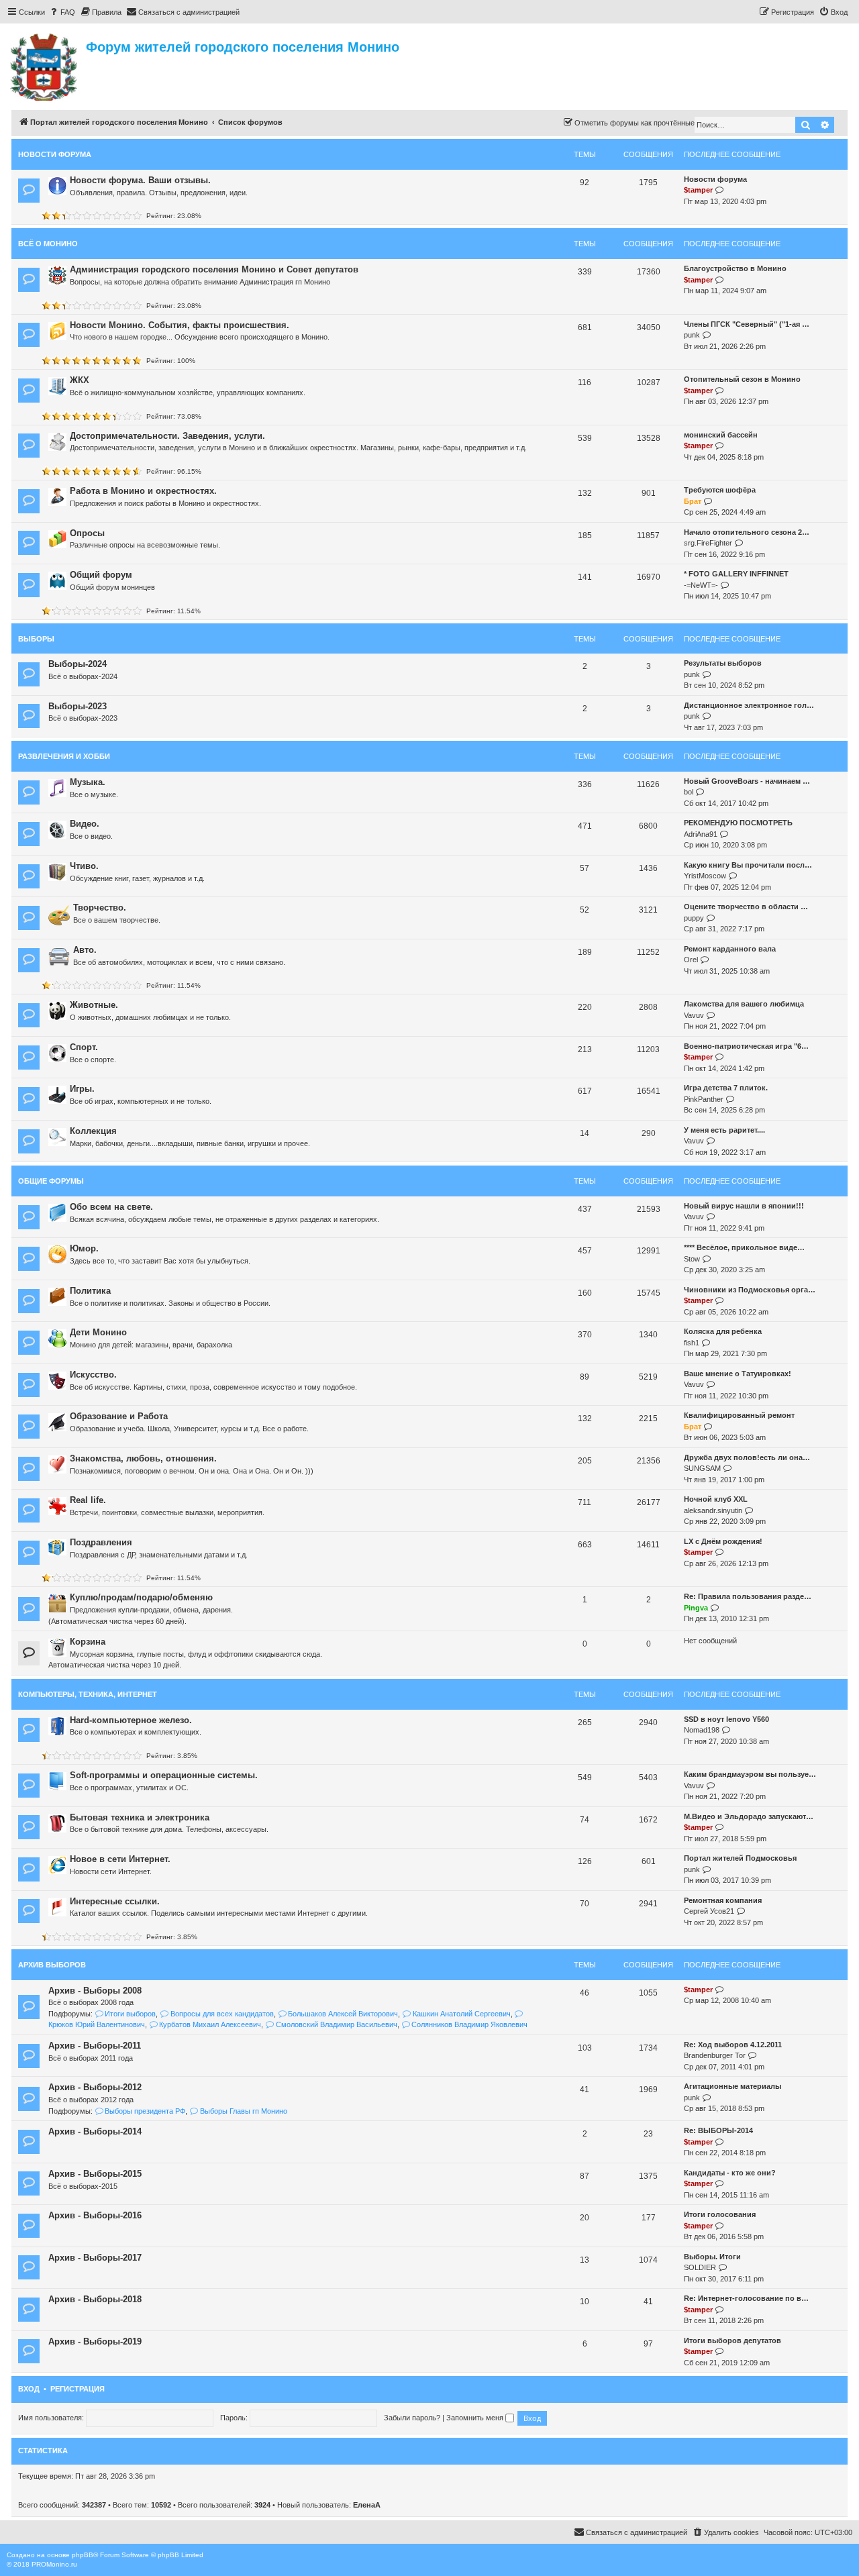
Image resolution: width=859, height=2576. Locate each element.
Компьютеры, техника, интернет (88, 1694)
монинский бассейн (721, 435)
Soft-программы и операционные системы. (164, 1775)
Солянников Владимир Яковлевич (469, 2024)
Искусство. (93, 1375)
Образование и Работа (119, 1416)
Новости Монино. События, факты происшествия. (180, 325)
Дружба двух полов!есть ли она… (747, 1457)
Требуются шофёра (720, 490)
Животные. (94, 1005)
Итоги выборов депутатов (732, 2340)
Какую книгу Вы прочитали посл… (748, 865)
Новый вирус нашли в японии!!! (744, 1206)
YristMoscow (705, 876)
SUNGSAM (702, 1468)
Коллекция (93, 1131)
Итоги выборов (130, 2014)
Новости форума (55, 154)
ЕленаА (367, 2505)
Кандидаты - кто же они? (730, 2173)
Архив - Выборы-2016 (95, 2215)
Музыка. (88, 782)
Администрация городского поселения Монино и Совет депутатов (214, 269)
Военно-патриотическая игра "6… (746, 1046)
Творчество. (100, 908)
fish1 (692, 1343)
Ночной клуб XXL (716, 1499)
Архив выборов (52, 1965)
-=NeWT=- (701, 585)
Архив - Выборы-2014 (95, 2131)
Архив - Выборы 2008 (95, 1991)
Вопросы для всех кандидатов (222, 2014)
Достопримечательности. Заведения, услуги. (167, 436)
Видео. (85, 824)
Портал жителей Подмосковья (740, 1858)
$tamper (698, 190)
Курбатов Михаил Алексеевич (210, 2024)
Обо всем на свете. (111, 1207)
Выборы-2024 (78, 664)
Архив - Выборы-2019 (95, 2341)
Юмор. (84, 1248)
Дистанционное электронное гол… (749, 705)
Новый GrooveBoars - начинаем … (747, 781)
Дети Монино (98, 1332)
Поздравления (101, 1542)
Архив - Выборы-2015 (95, 2174)
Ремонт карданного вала (730, 949)
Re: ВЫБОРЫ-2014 (718, 2130)
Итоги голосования (720, 2214)
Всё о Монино (48, 244)
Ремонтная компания (723, 1900)
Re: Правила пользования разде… (748, 1596)
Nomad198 (702, 1730)
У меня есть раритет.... (724, 1130)
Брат (693, 501)
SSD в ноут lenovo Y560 (726, 1719)
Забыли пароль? (412, 2418)
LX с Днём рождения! (723, 1541)
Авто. (85, 950)
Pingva (696, 1608)
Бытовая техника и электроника (140, 1817)
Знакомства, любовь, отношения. (143, 1458)
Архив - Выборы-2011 (95, 2046)
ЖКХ (80, 380)
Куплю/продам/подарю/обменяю (141, 1597)
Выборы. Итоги (712, 2257)
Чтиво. (84, 866)
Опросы (87, 533)
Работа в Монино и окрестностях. (143, 491)
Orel (691, 960)
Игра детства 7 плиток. (726, 1088)
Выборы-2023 (78, 706)
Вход (29, 2389)
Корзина (88, 1642)
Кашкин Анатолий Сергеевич (461, 2014)
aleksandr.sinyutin (713, 1510)
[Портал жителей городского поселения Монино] (45, 65)
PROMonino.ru (54, 2564)
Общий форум (101, 575)
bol (689, 792)
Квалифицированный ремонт (739, 1415)
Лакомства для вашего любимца (744, 1004)
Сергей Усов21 (709, 1911)
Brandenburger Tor (715, 2055)
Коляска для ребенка (723, 1331)
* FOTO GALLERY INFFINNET (736, 574)
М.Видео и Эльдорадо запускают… (749, 1816)
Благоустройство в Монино (735, 268)
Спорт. (84, 1047)
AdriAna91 (701, 834)
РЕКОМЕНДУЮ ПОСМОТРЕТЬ (738, 823)
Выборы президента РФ (145, 2111)
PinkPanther (704, 1099)
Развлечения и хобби (64, 756)
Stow (692, 1259)
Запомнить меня (476, 2418)
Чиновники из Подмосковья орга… (750, 1290)
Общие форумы (51, 1181)
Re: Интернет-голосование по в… (746, 2298)
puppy (694, 918)
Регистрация (78, 2389)
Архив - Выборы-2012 (95, 2087)
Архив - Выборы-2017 (95, 2258)
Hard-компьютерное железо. (131, 1720)
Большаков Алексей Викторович (343, 2014)
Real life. (88, 1500)
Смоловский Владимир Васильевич (336, 2024)
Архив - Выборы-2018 (95, 2299)
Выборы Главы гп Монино (243, 2111)
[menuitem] (62, 12)
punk (692, 335)
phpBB (83, 2555)
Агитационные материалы (732, 2086)
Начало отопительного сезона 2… (747, 532)
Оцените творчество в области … (746, 907)
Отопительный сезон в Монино (742, 379)
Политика (90, 1291)
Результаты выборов (723, 663)
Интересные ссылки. (115, 1901)
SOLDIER (700, 2267)
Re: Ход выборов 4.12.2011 (733, 2045)
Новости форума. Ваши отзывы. (140, 180)
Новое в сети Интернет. (120, 1859)
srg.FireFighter (708, 543)
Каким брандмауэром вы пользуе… (750, 1774)
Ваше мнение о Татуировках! (738, 1374)
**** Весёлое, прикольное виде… (744, 1247)
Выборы (36, 639)
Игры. (82, 1089)
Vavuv (694, 1015)
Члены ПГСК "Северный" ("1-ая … (747, 324)
